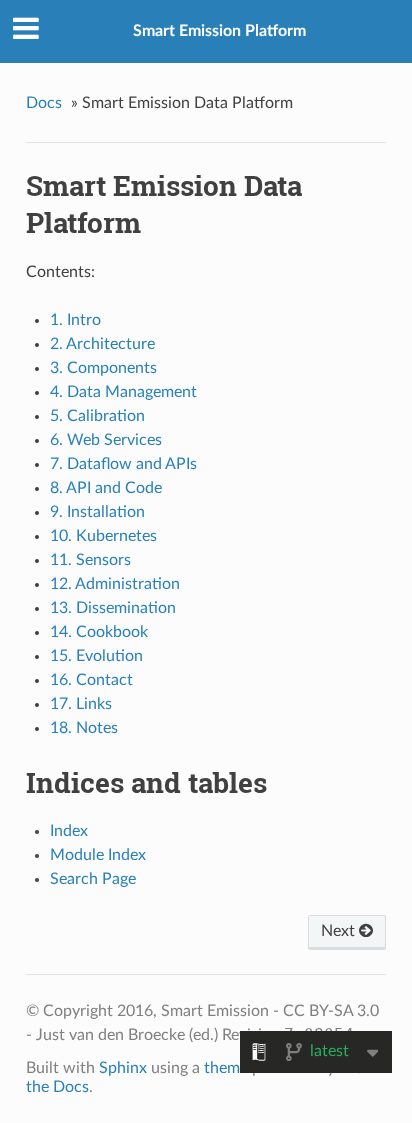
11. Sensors (90, 560)
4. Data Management (123, 392)
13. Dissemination (113, 608)
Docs (44, 103)
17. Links (81, 704)
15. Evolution (96, 656)
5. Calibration (97, 416)
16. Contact (91, 680)
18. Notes (84, 728)
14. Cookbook (99, 632)
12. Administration (115, 584)
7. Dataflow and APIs (123, 464)
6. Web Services (106, 440)
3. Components (103, 368)
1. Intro (75, 320)
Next (340, 931)
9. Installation (97, 512)
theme (226, 1068)
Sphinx (123, 1068)
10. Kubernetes (103, 536)
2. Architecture (102, 344)
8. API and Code (106, 488)
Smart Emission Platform (219, 31)
